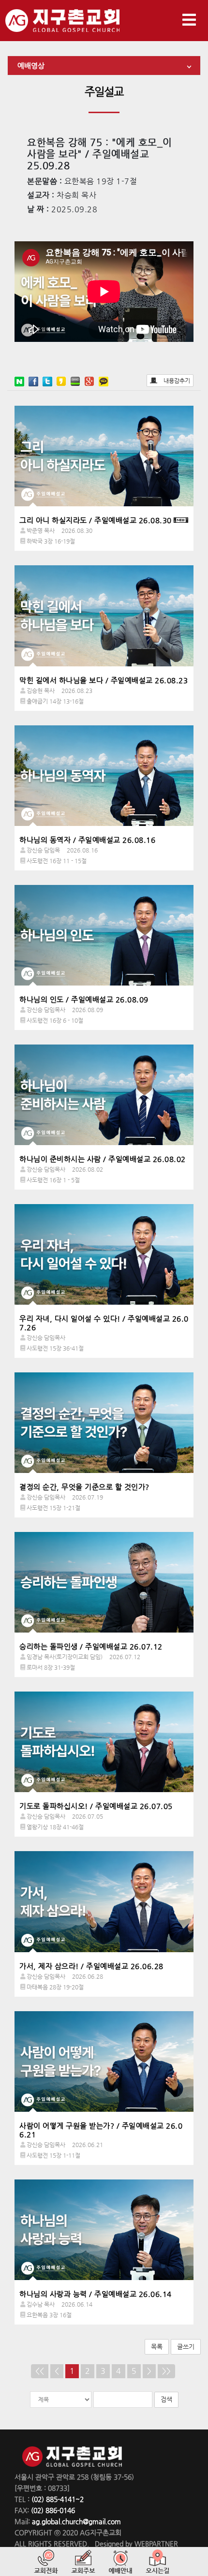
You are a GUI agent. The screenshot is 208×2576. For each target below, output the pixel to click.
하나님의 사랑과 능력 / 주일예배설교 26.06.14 (96, 2294)
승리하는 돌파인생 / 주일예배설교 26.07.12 (91, 1646)
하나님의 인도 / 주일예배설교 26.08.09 (84, 999)
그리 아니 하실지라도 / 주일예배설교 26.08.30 (96, 520)
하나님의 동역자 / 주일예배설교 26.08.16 (87, 840)
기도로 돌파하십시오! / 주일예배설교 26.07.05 (96, 1806)
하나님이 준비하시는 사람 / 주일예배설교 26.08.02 (103, 1159)
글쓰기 (186, 2347)
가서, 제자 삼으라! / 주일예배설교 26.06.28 (91, 1966)
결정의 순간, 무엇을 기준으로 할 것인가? (84, 1487)
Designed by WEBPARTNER (135, 2544)
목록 (157, 2347)
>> (166, 2371)
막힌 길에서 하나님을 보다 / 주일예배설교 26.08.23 (104, 680)
